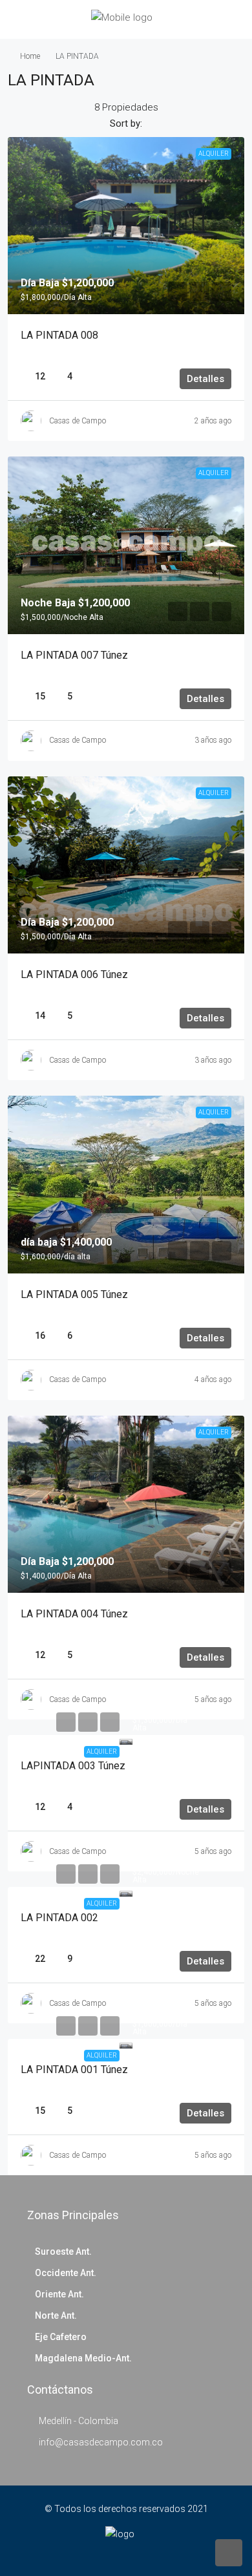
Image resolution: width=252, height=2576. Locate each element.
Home (30, 56)
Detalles (205, 379)
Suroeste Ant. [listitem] (63, 2251)
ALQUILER (102, 1751)
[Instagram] (135, 2552)
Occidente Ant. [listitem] (66, 2273)
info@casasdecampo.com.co (101, 2442)
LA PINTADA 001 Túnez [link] (74, 2070)
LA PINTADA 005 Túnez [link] (74, 1294)
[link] (126, 226)
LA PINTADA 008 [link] (59, 335)
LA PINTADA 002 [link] (59, 1918)
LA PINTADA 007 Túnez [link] (74, 655)
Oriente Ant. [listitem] (59, 2294)
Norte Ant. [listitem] (56, 2315)
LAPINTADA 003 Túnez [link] (73, 1766)
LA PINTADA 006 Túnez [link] (74, 974)
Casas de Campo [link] (78, 421)
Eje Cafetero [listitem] (61, 2337)
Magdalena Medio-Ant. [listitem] (83, 2358)
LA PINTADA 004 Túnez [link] (74, 1614)
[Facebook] (117, 2552)
